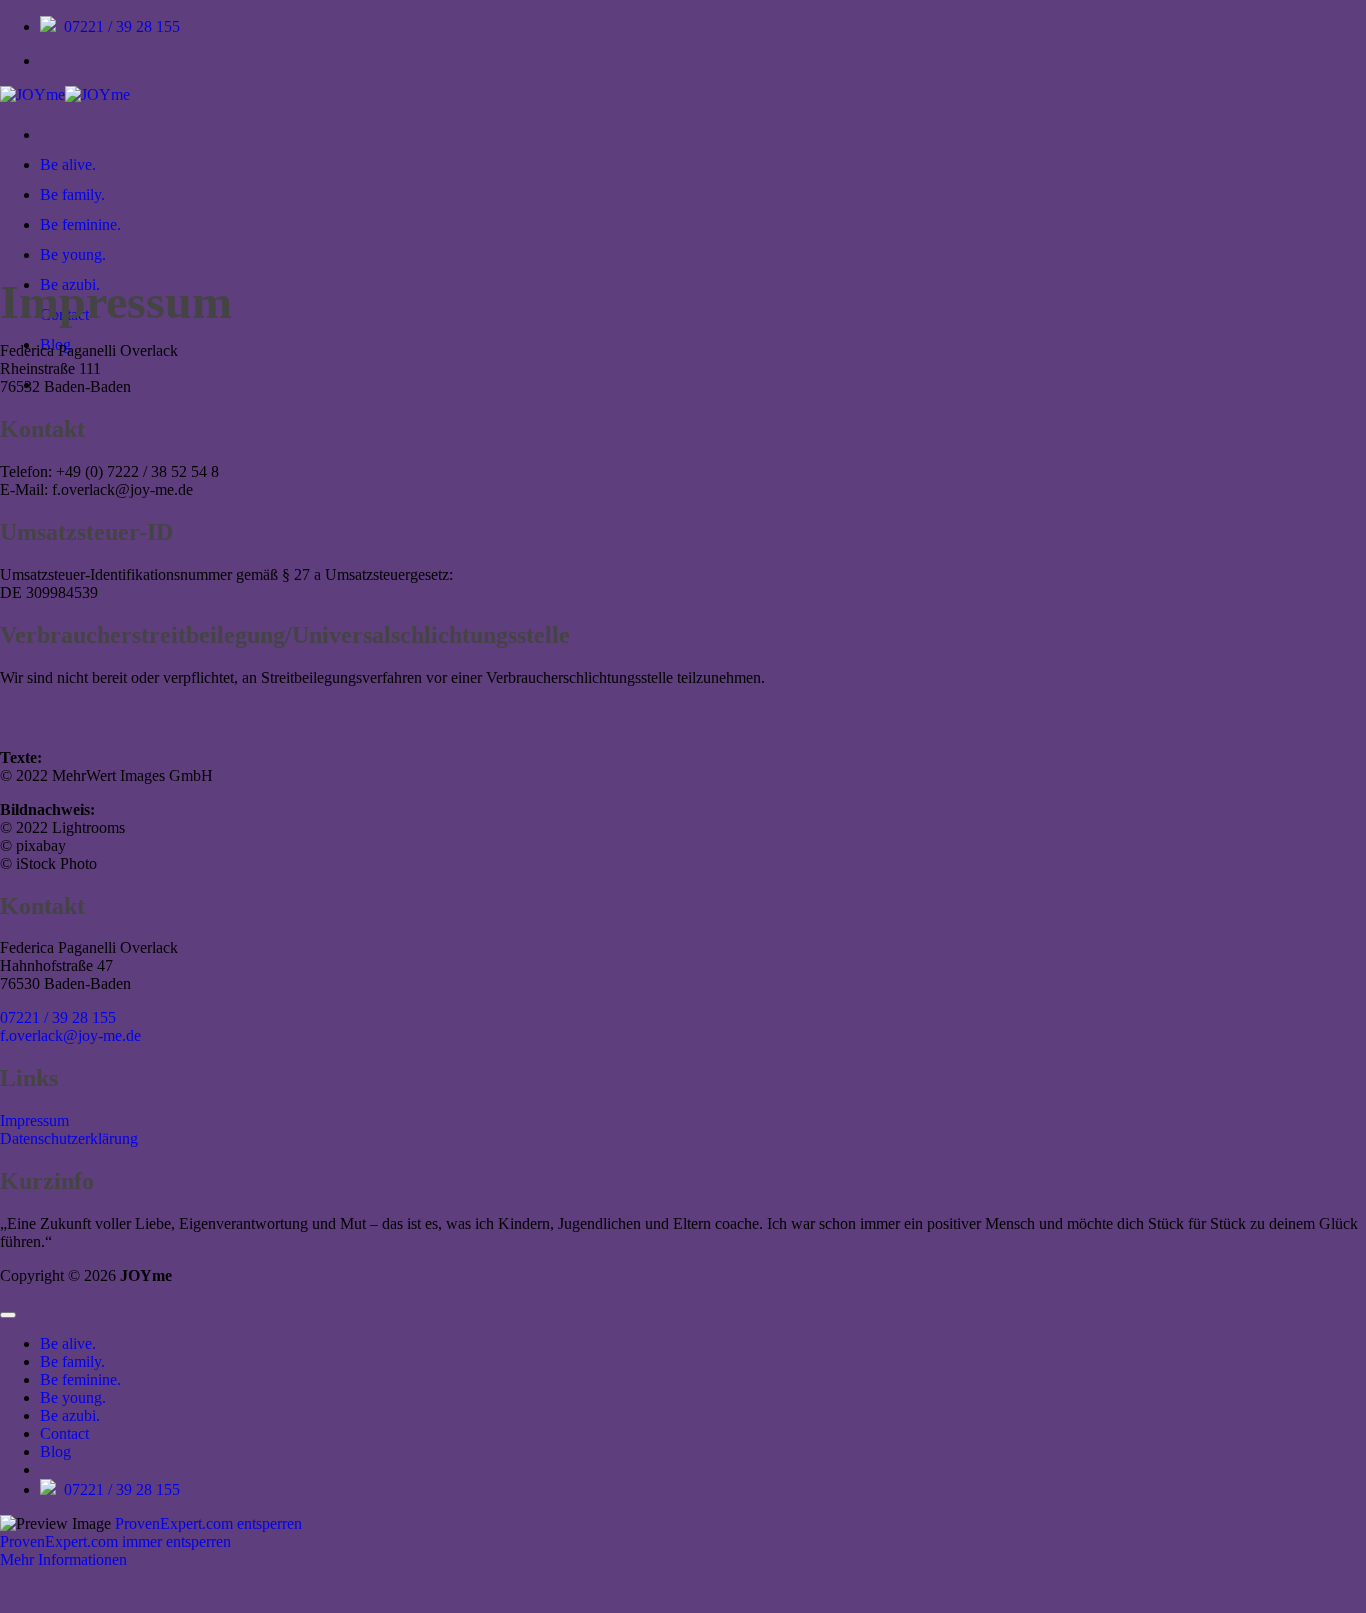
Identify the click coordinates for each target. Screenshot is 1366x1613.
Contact (64, 1433)
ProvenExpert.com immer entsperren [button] (115, 1541)
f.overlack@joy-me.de (70, 1035)
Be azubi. (70, 1415)
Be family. (72, 194)
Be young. (73, 254)
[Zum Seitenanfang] (8, 1315)
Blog (55, 1451)
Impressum (34, 1120)
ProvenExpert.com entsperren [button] (208, 1523)
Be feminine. (80, 224)
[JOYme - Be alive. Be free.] (65, 94)
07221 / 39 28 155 (122, 26)
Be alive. (68, 164)
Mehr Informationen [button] (63, 1559)
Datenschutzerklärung (69, 1138)
